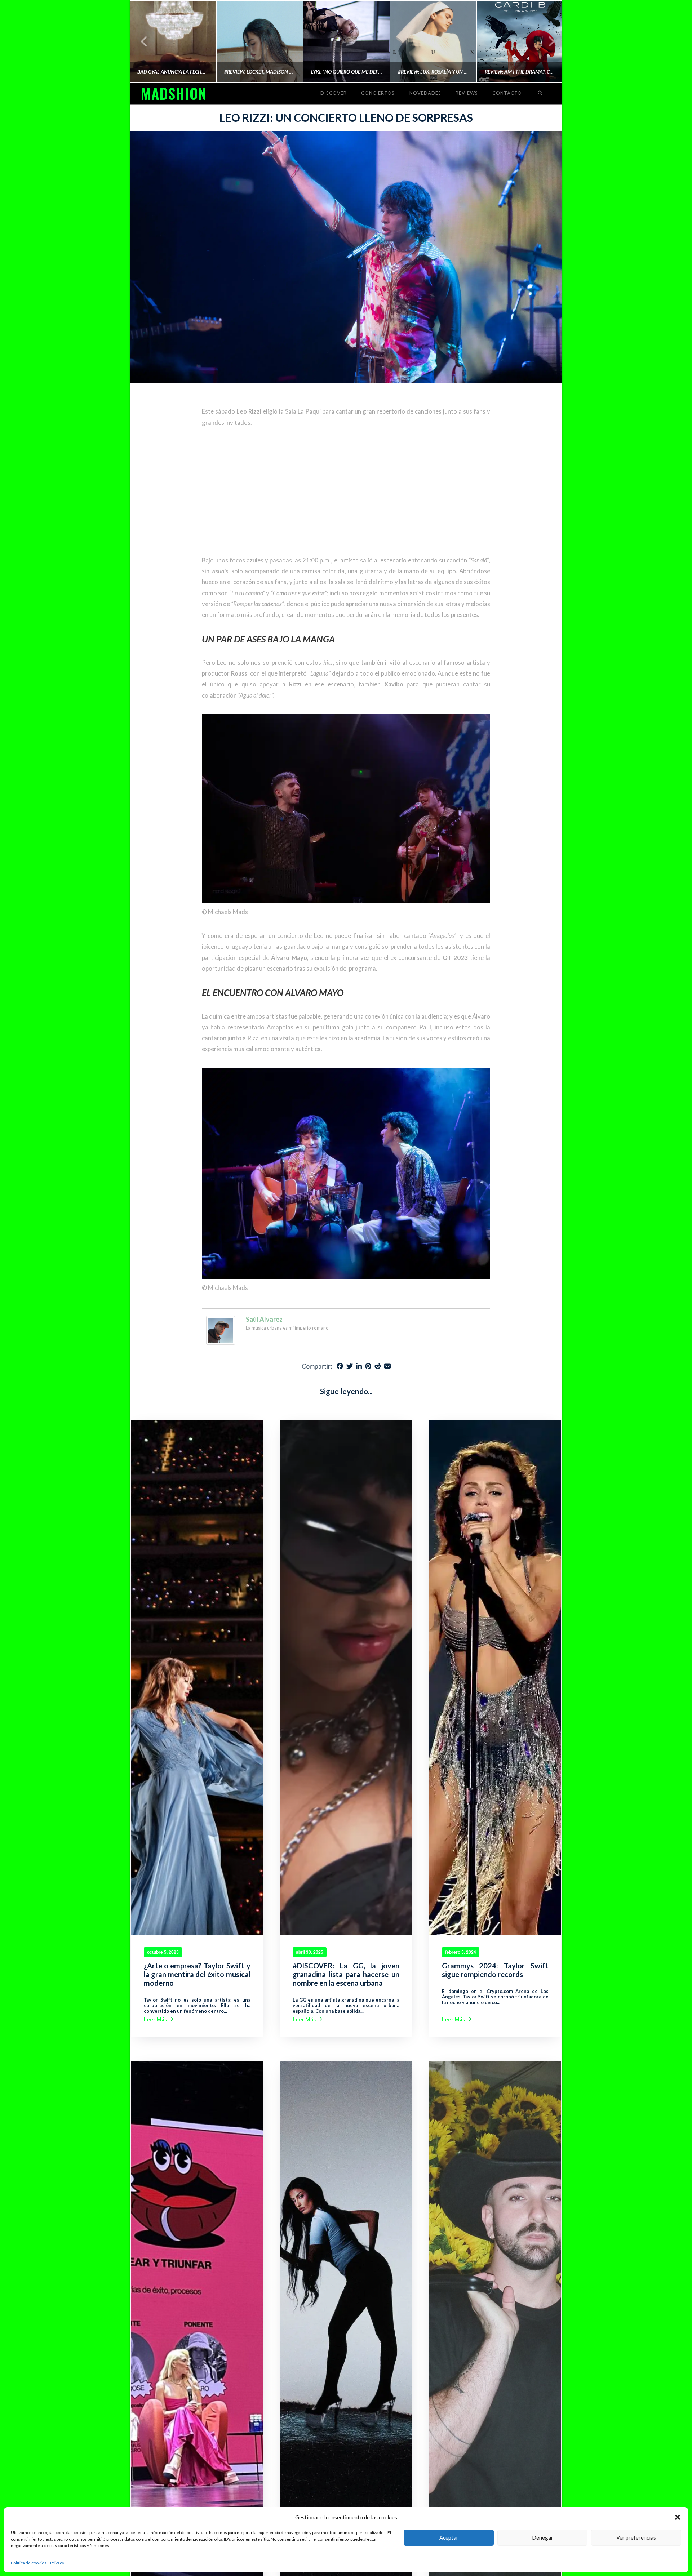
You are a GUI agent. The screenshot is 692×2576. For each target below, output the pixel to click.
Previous (144, 41)
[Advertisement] (346, 491)
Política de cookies (29, 2563)
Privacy (57, 2563)
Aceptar (449, 2537)
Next (547, 41)
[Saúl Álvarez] (221, 1329)
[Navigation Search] (540, 93)
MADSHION (173, 93)
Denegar (543, 2537)
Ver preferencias (636, 2537)
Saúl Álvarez (264, 1319)
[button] (678, 2517)
